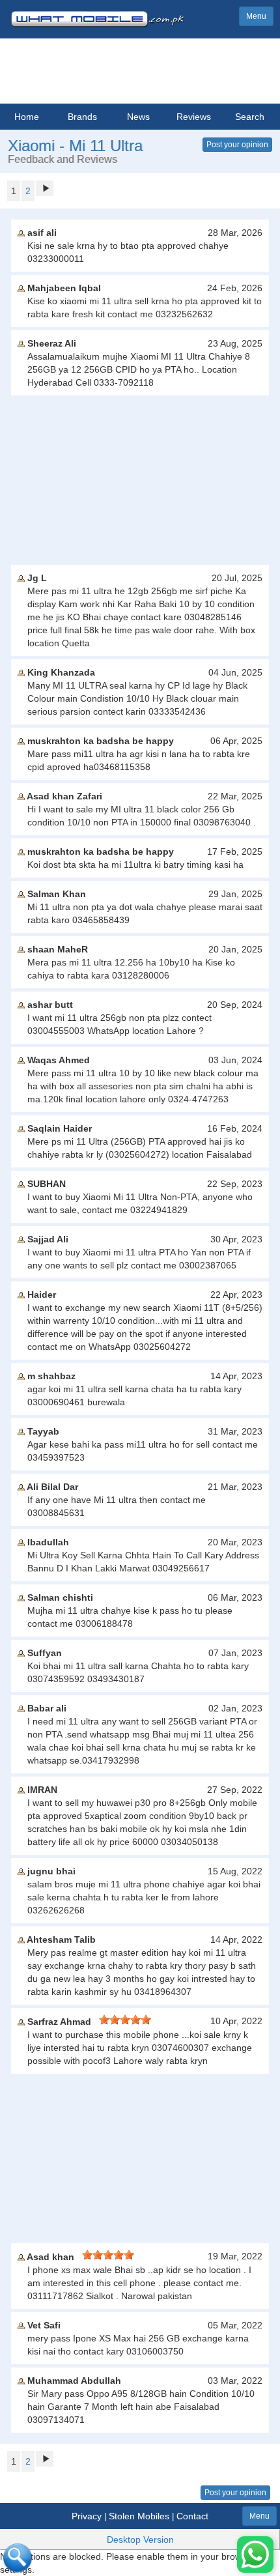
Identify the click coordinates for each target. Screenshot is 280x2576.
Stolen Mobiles (139, 2516)
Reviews (194, 117)
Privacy (87, 2516)
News (138, 117)
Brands (82, 117)
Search (250, 117)
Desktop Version (140, 2540)
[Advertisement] (140, 480)
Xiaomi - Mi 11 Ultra (75, 146)
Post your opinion (237, 145)
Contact (192, 2516)
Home (27, 117)
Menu (256, 16)
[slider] (125, 2020)
